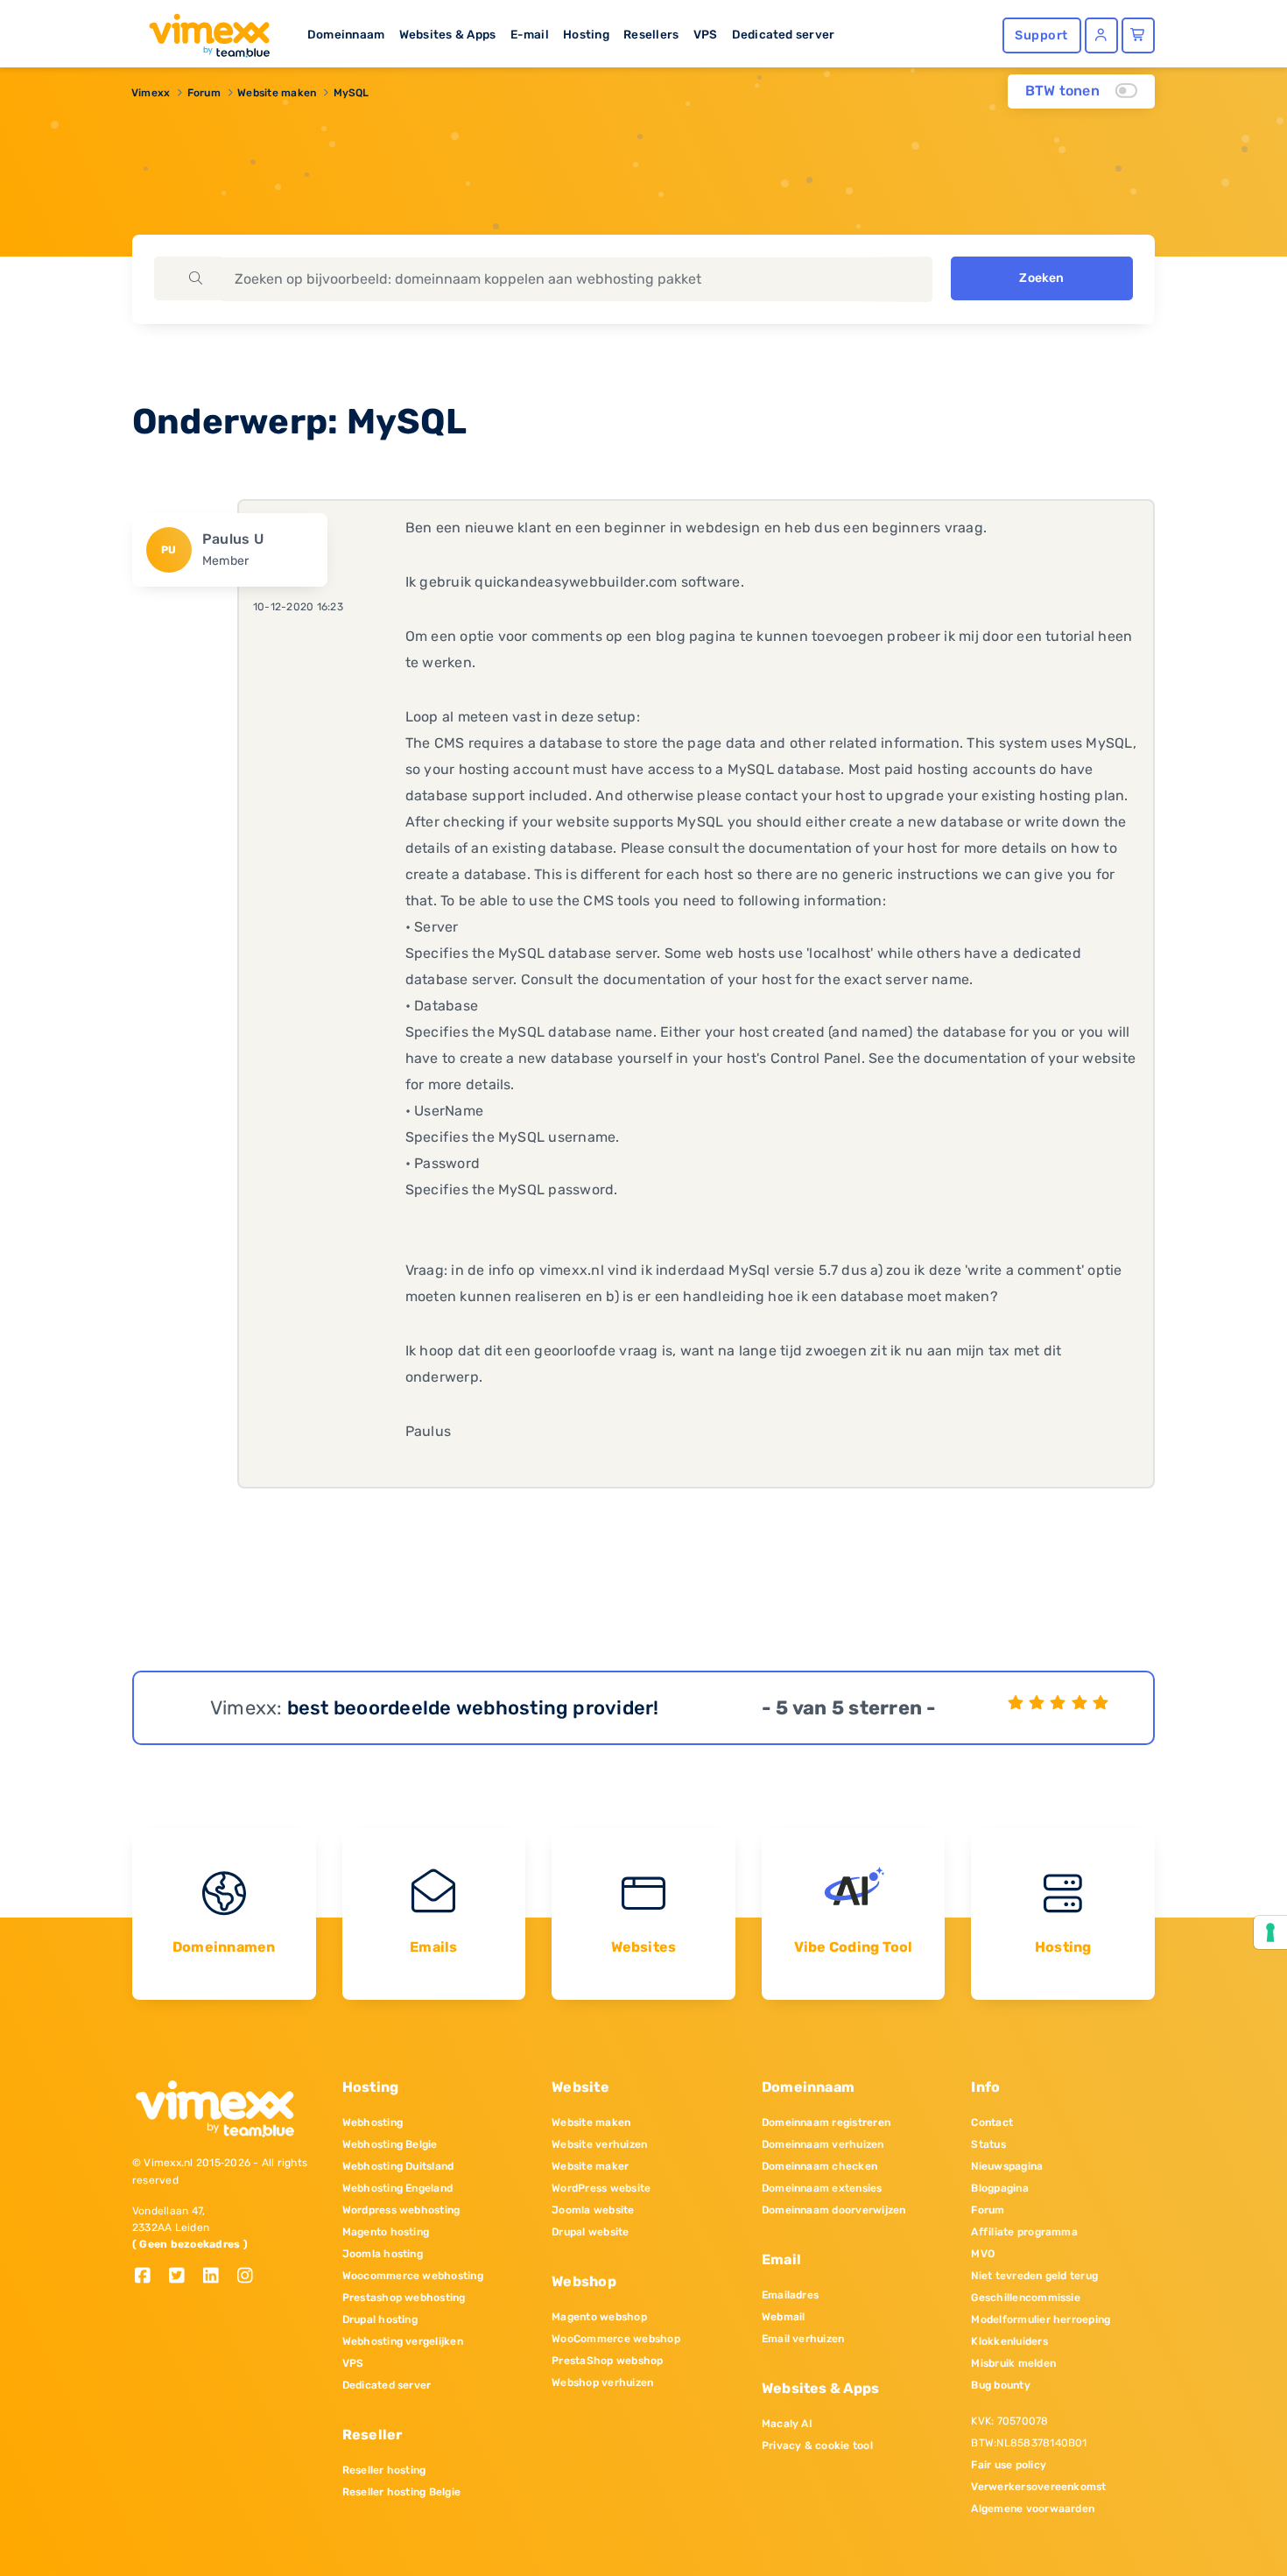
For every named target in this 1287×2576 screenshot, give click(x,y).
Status (988, 2144)
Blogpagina (999, 2188)
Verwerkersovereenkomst (1038, 2487)
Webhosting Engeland (398, 2188)
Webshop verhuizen (602, 2382)
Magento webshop (599, 2317)
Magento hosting (386, 2232)
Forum (204, 93)
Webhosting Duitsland (398, 2166)
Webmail (784, 2317)
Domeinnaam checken (819, 2166)
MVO (983, 2254)
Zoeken (1041, 278)
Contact (992, 2122)
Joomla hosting (383, 2254)
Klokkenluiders (1009, 2341)
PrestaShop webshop (607, 2361)
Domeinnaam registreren (826, 2122)
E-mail (530, 34)
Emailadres (790, 2295)
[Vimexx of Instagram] (250, 2277)
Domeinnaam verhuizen (823, 2144)
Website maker (590, 2166)
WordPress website (601, 2188)
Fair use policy (1009, 2465)
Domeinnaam (346, 34)
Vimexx (151, 93)
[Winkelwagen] (1138, 35)
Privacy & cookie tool (817, 2446)
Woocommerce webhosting (413, 2276)
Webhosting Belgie (390, 2144)
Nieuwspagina (1007, 2166)
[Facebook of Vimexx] (149, 2277)
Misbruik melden (1013, 2363)
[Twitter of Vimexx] (183, 2277)
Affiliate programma (1024, 2232)
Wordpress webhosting (401, 2210)
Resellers (651, 34)
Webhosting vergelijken (403, 2341)
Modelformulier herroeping (1041, 2319)
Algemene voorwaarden (1033, 2509)
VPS (706, 34)
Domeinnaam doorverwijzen (834, 2210)
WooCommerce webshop (616, 2339)
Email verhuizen (803, 2339)
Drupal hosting (380, 2319)
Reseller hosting (384, 2470)
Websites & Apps (448, 34)
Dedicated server (784, 34)
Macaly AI (787, 2424)
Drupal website (590, 2232)
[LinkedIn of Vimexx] (218, 2277)
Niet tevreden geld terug (1034, 2276)
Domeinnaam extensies (822, 2188)
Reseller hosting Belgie (402, 2492)
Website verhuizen (599, 2144)
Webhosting (373, 2122)
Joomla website (593, 2210)
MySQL (352, 93)
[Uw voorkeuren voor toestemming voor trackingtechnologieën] (1270, 1932)
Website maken (277, 93)
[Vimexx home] (202, 31)
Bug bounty (1000, 2385)
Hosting (586, 34)
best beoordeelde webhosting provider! (473, 1708)
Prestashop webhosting (404, 2298)
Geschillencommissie (1026, 2298)
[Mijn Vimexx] (1101, 35)
